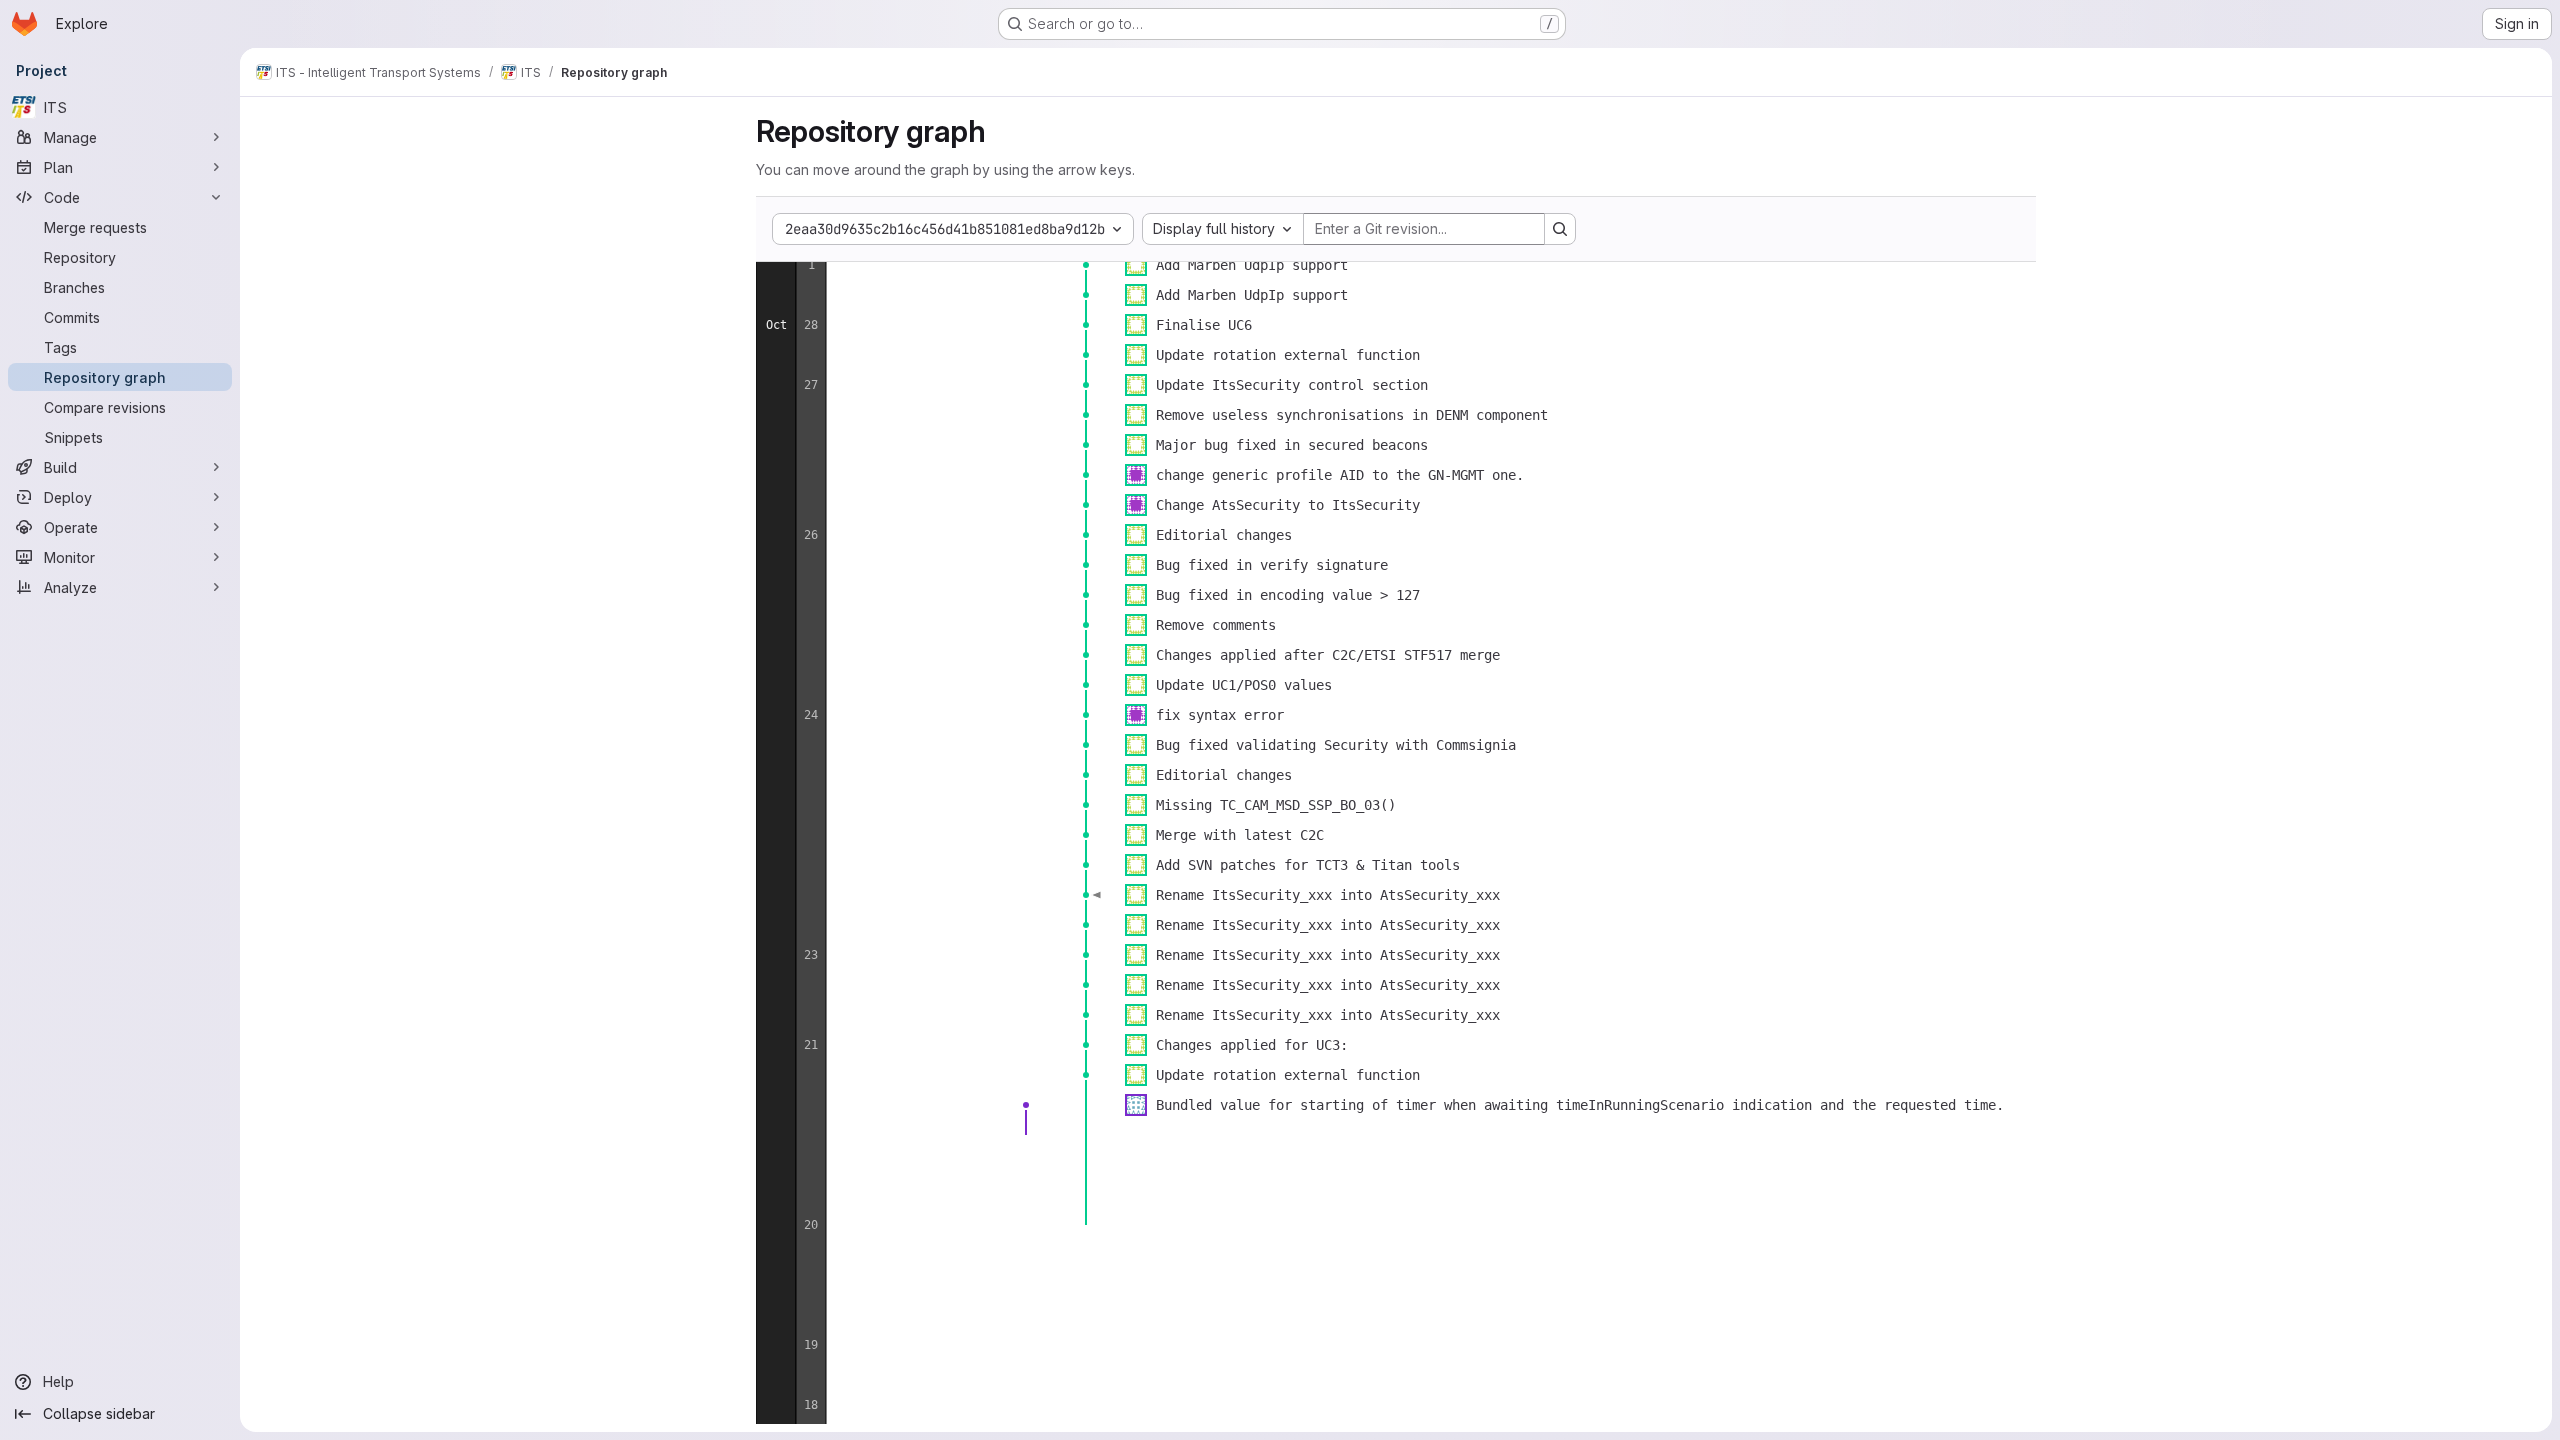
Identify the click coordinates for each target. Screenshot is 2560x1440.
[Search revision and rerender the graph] (1560, 229)
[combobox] (1223, 229)
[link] (1086, 265)
